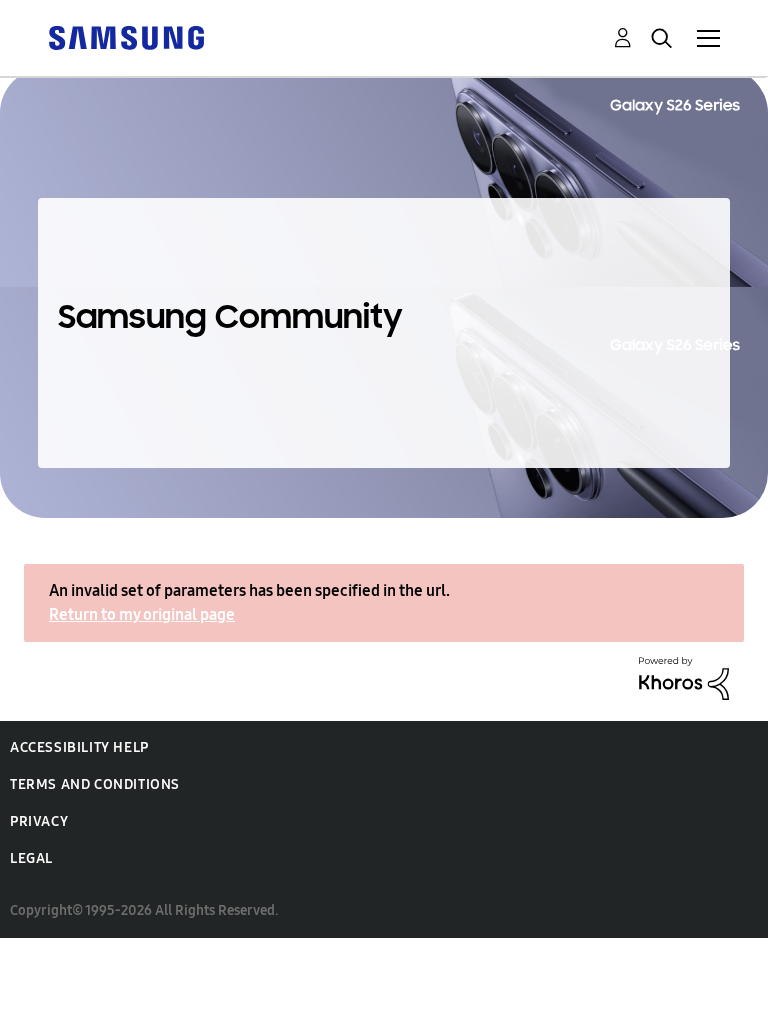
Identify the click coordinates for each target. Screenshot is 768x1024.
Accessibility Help (79, 747)
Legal (31, 858)
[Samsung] (126, 36)
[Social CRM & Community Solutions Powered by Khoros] (684, 676)
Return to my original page (142, 614)
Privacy (39, 821)
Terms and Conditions (95, 784)
